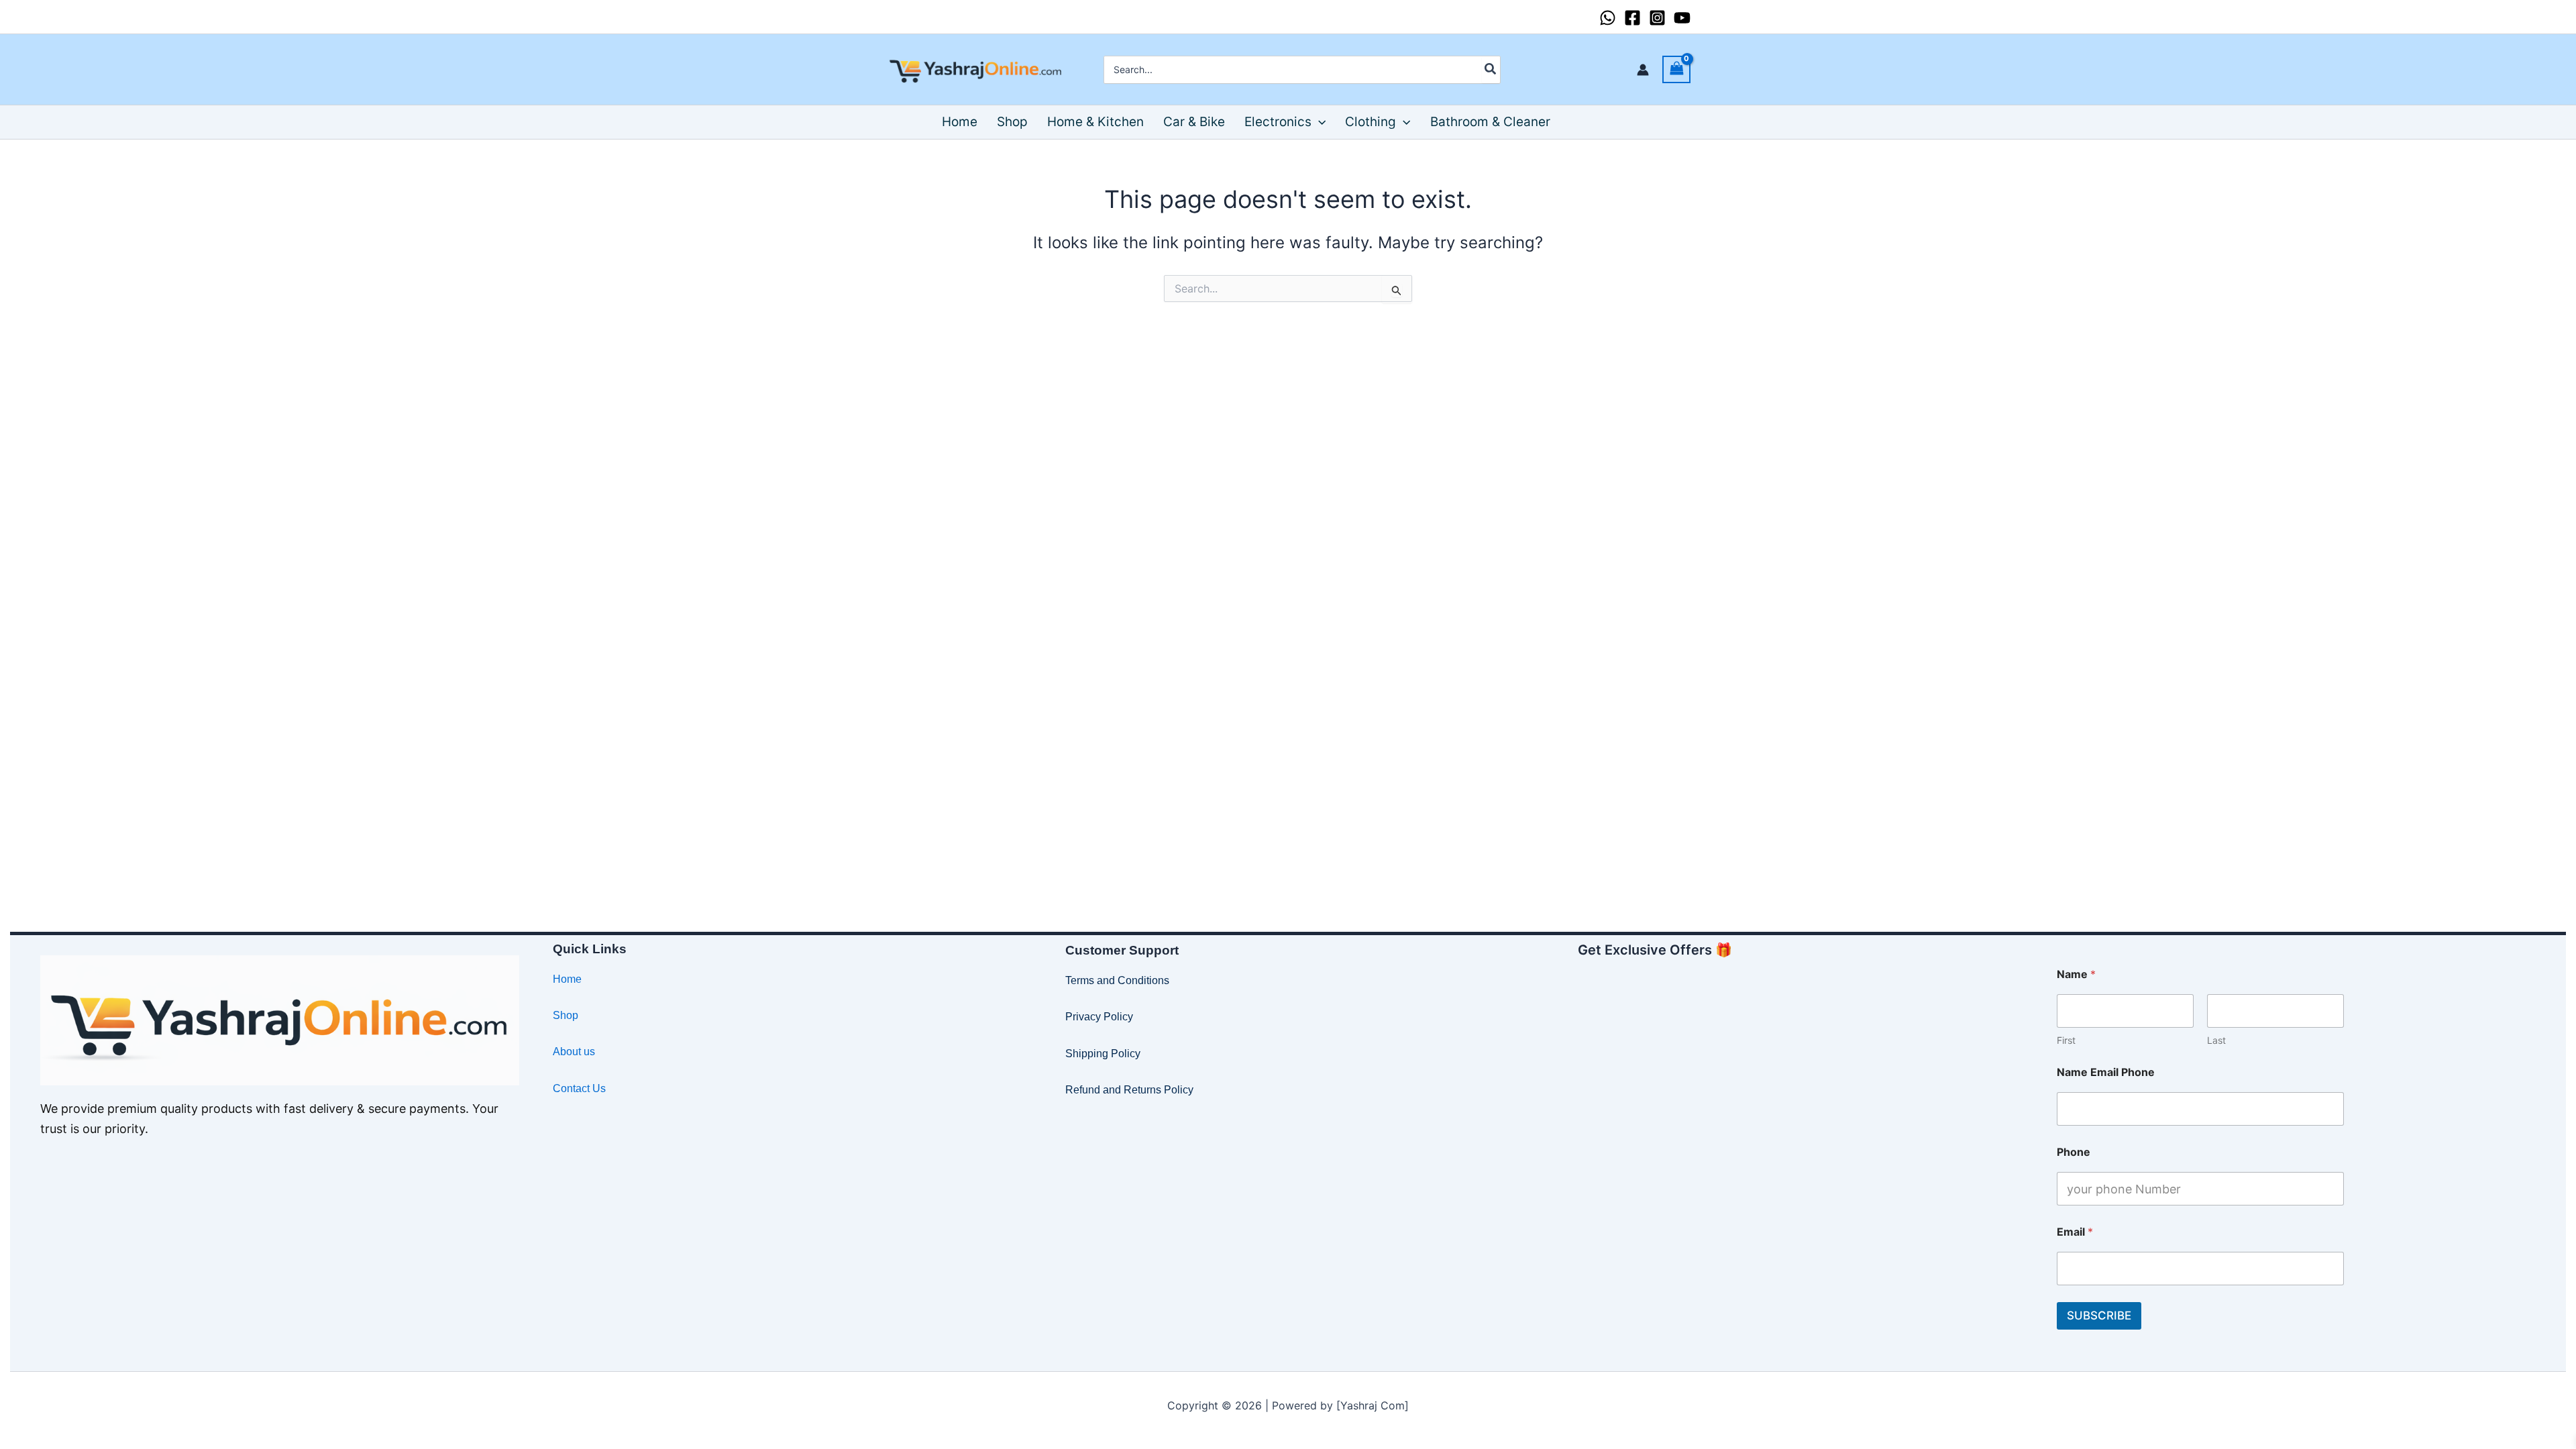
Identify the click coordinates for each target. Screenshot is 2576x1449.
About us (574, 1052)
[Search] (1491, 70)
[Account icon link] (1643, 70)
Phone (2074, 1152)
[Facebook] (1632, 18)
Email (2075, 1232)
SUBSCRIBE (2099, 1316)
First (2066, 1040)
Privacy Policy (1099, 1017)
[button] (1319, 122)
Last (2216, 1040)
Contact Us (579, 1088)
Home (567, 979)
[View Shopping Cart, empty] (1676, 69)
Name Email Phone (2106, 1072)
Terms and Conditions (1117, 980)
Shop (566, 1015)
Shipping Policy (1103, 1054)
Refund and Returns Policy (1129, 1090)
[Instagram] (1657, 18)
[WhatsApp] (1608, 18)
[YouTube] (1682, 18)
